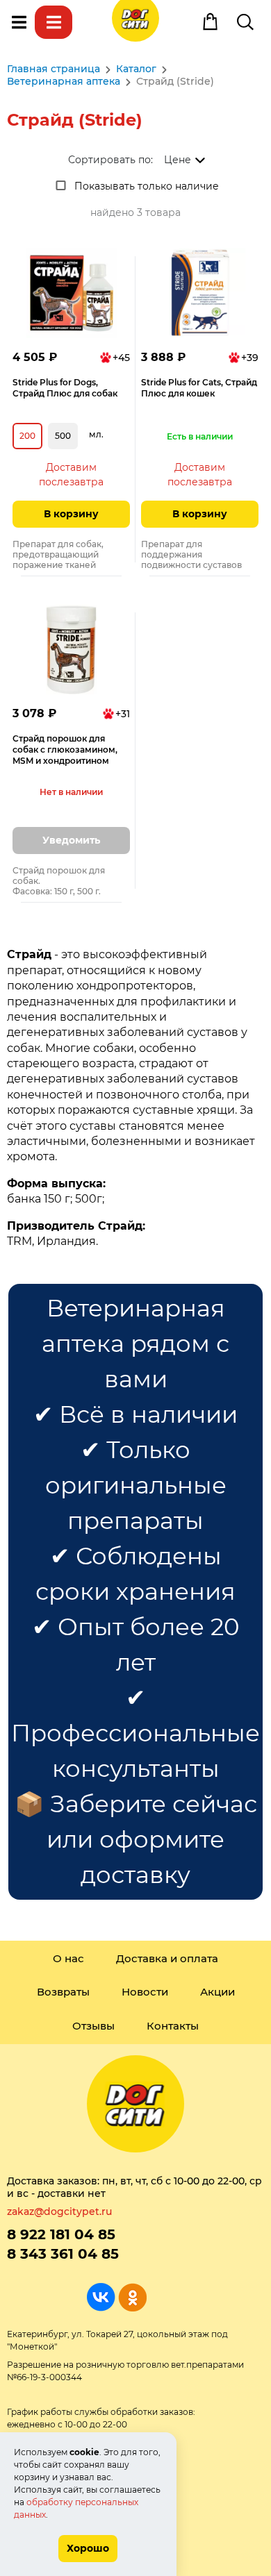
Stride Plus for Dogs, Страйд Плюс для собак (65, 388)
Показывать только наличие (147, 186)
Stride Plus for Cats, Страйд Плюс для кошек (199, 388)
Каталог (54, 22)
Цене (178, 160)
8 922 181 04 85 (61, 2234)
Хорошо (88, 2548)
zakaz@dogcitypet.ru (59, 2211)
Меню (19, 22)
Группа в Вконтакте (101, 2297)
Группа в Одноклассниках (132, 2297)
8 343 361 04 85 (63, 2254)
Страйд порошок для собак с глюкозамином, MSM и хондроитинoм (65, 750)
